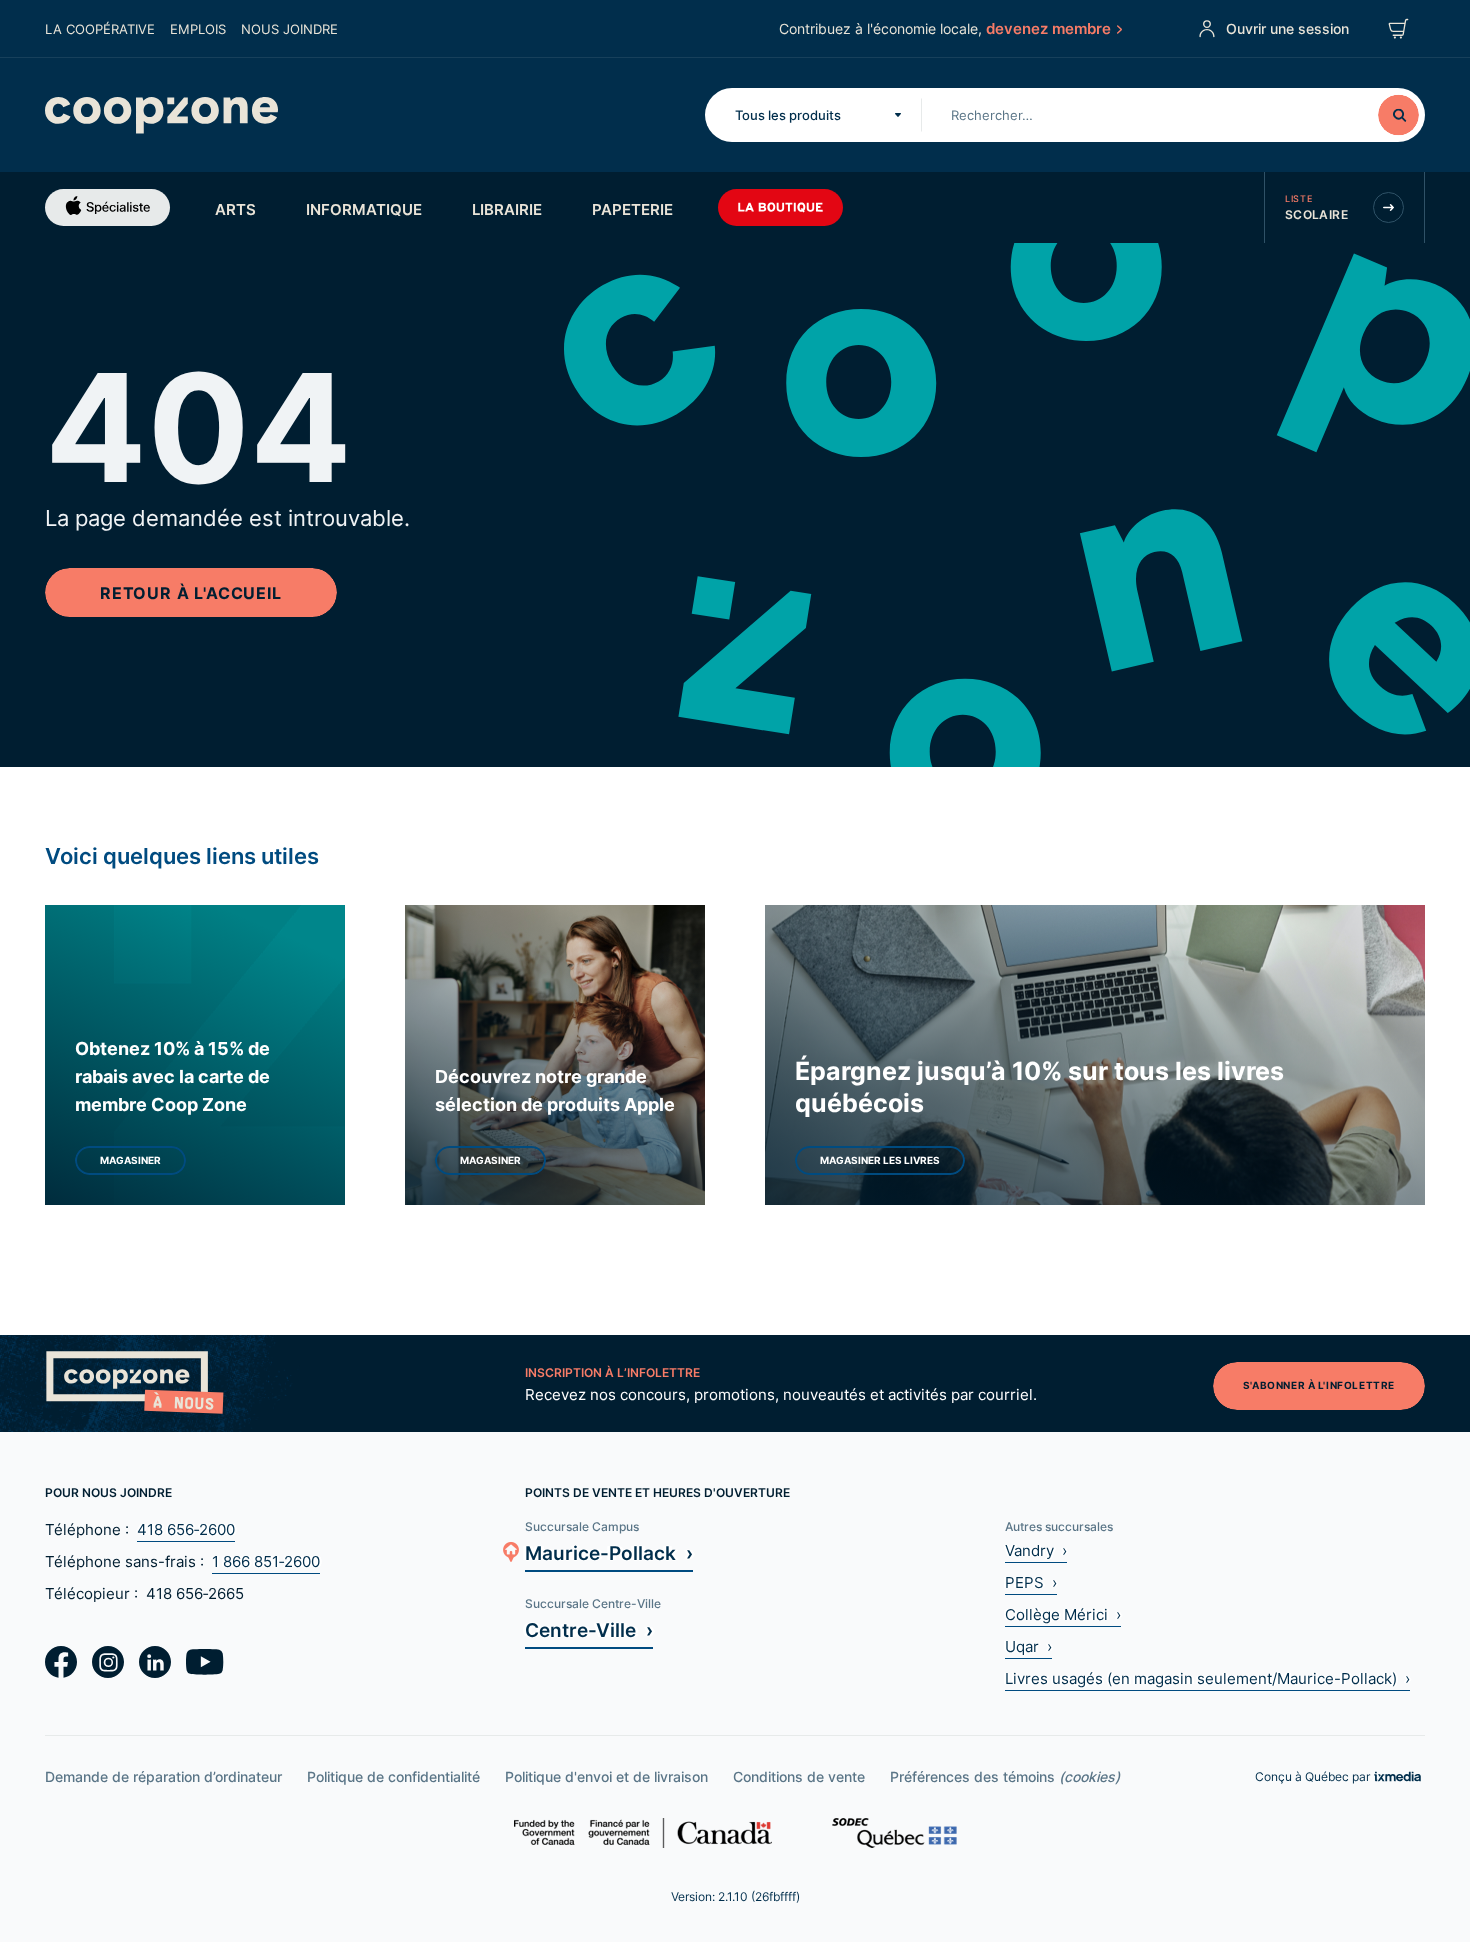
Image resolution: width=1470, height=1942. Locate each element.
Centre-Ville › (589, 1629)
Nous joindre (289, 29)
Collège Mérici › (1063, 1614)
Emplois (198, 29)
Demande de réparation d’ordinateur (163, 1776)
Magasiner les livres (880, 1160)
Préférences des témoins (1005, 1776)
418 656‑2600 (186, 1529)
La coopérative (100, 29)
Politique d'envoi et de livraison (606, 1776)
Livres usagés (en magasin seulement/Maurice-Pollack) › (1207, 1678)
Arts (235, 209)
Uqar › (1028, 1646)
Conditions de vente (799, 1776)
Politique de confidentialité (393, 1776)
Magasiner (130, 1160)
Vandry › (1036, 1550)
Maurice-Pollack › (609, 1552)
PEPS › (1031, 1582)
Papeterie (632, 209)
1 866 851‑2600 (266, 1561)
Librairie (507, 209)
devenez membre (1048, 28)
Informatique (364, 209)
